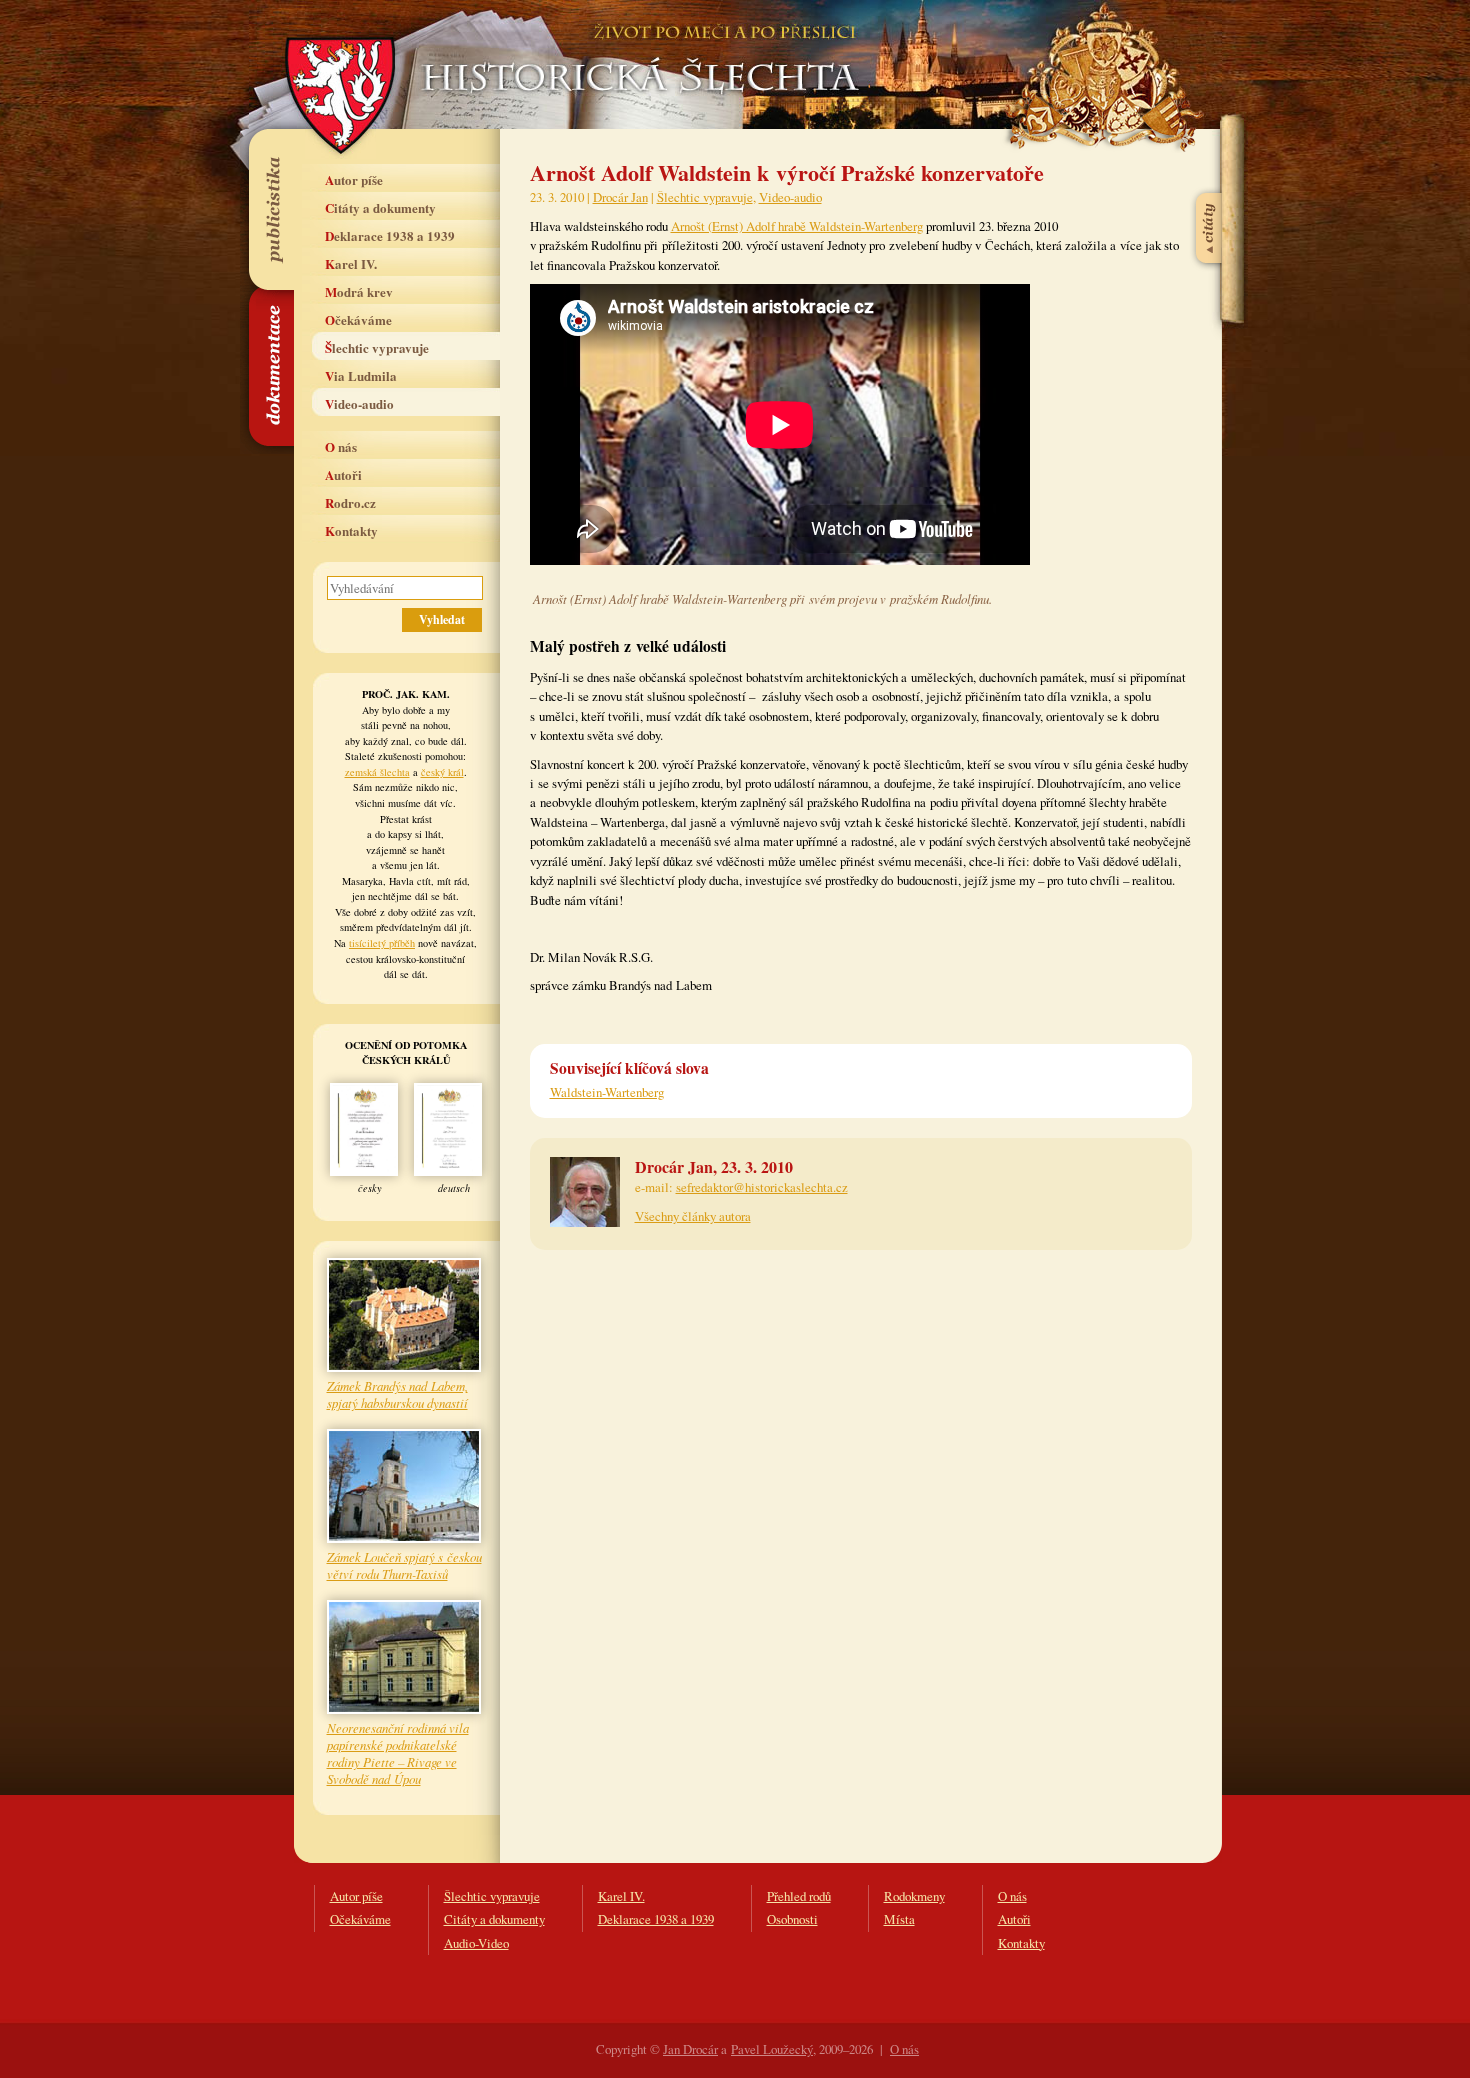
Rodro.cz (350, 502)
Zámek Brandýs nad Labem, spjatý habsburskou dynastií (397, 1394)
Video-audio (359, 403)
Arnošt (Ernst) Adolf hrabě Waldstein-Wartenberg (797, 226)
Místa (899, 1919)
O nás (341, 446)
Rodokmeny (914, 1896)
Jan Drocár (690, 2049)
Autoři (343, 474)
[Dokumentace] (270, 366)
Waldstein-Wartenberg (607, 1092)
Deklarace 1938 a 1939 (390, 235)
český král (442, 772)
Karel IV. (351, 263)
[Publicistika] (270, 209)
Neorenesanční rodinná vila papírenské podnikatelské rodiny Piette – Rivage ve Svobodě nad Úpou (398, 1753)
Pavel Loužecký (772, 2049)
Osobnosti (792, 1919)
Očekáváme (358, 319)
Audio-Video (476, 1943)
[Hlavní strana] (637, 50)
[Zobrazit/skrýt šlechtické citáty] (1210, 179)
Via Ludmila (361, 375)
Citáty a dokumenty (380, 207)
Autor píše (354, 179)
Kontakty (351, 530)
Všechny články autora (693, 1216)
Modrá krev (359, 291)
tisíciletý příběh (382, 943)
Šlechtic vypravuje (377, 347)
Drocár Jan (620, 197)
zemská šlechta (377, 772)
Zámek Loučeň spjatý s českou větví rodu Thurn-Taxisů (404, 1565)
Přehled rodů (799, 1896)
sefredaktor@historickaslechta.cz (762, 1187)
